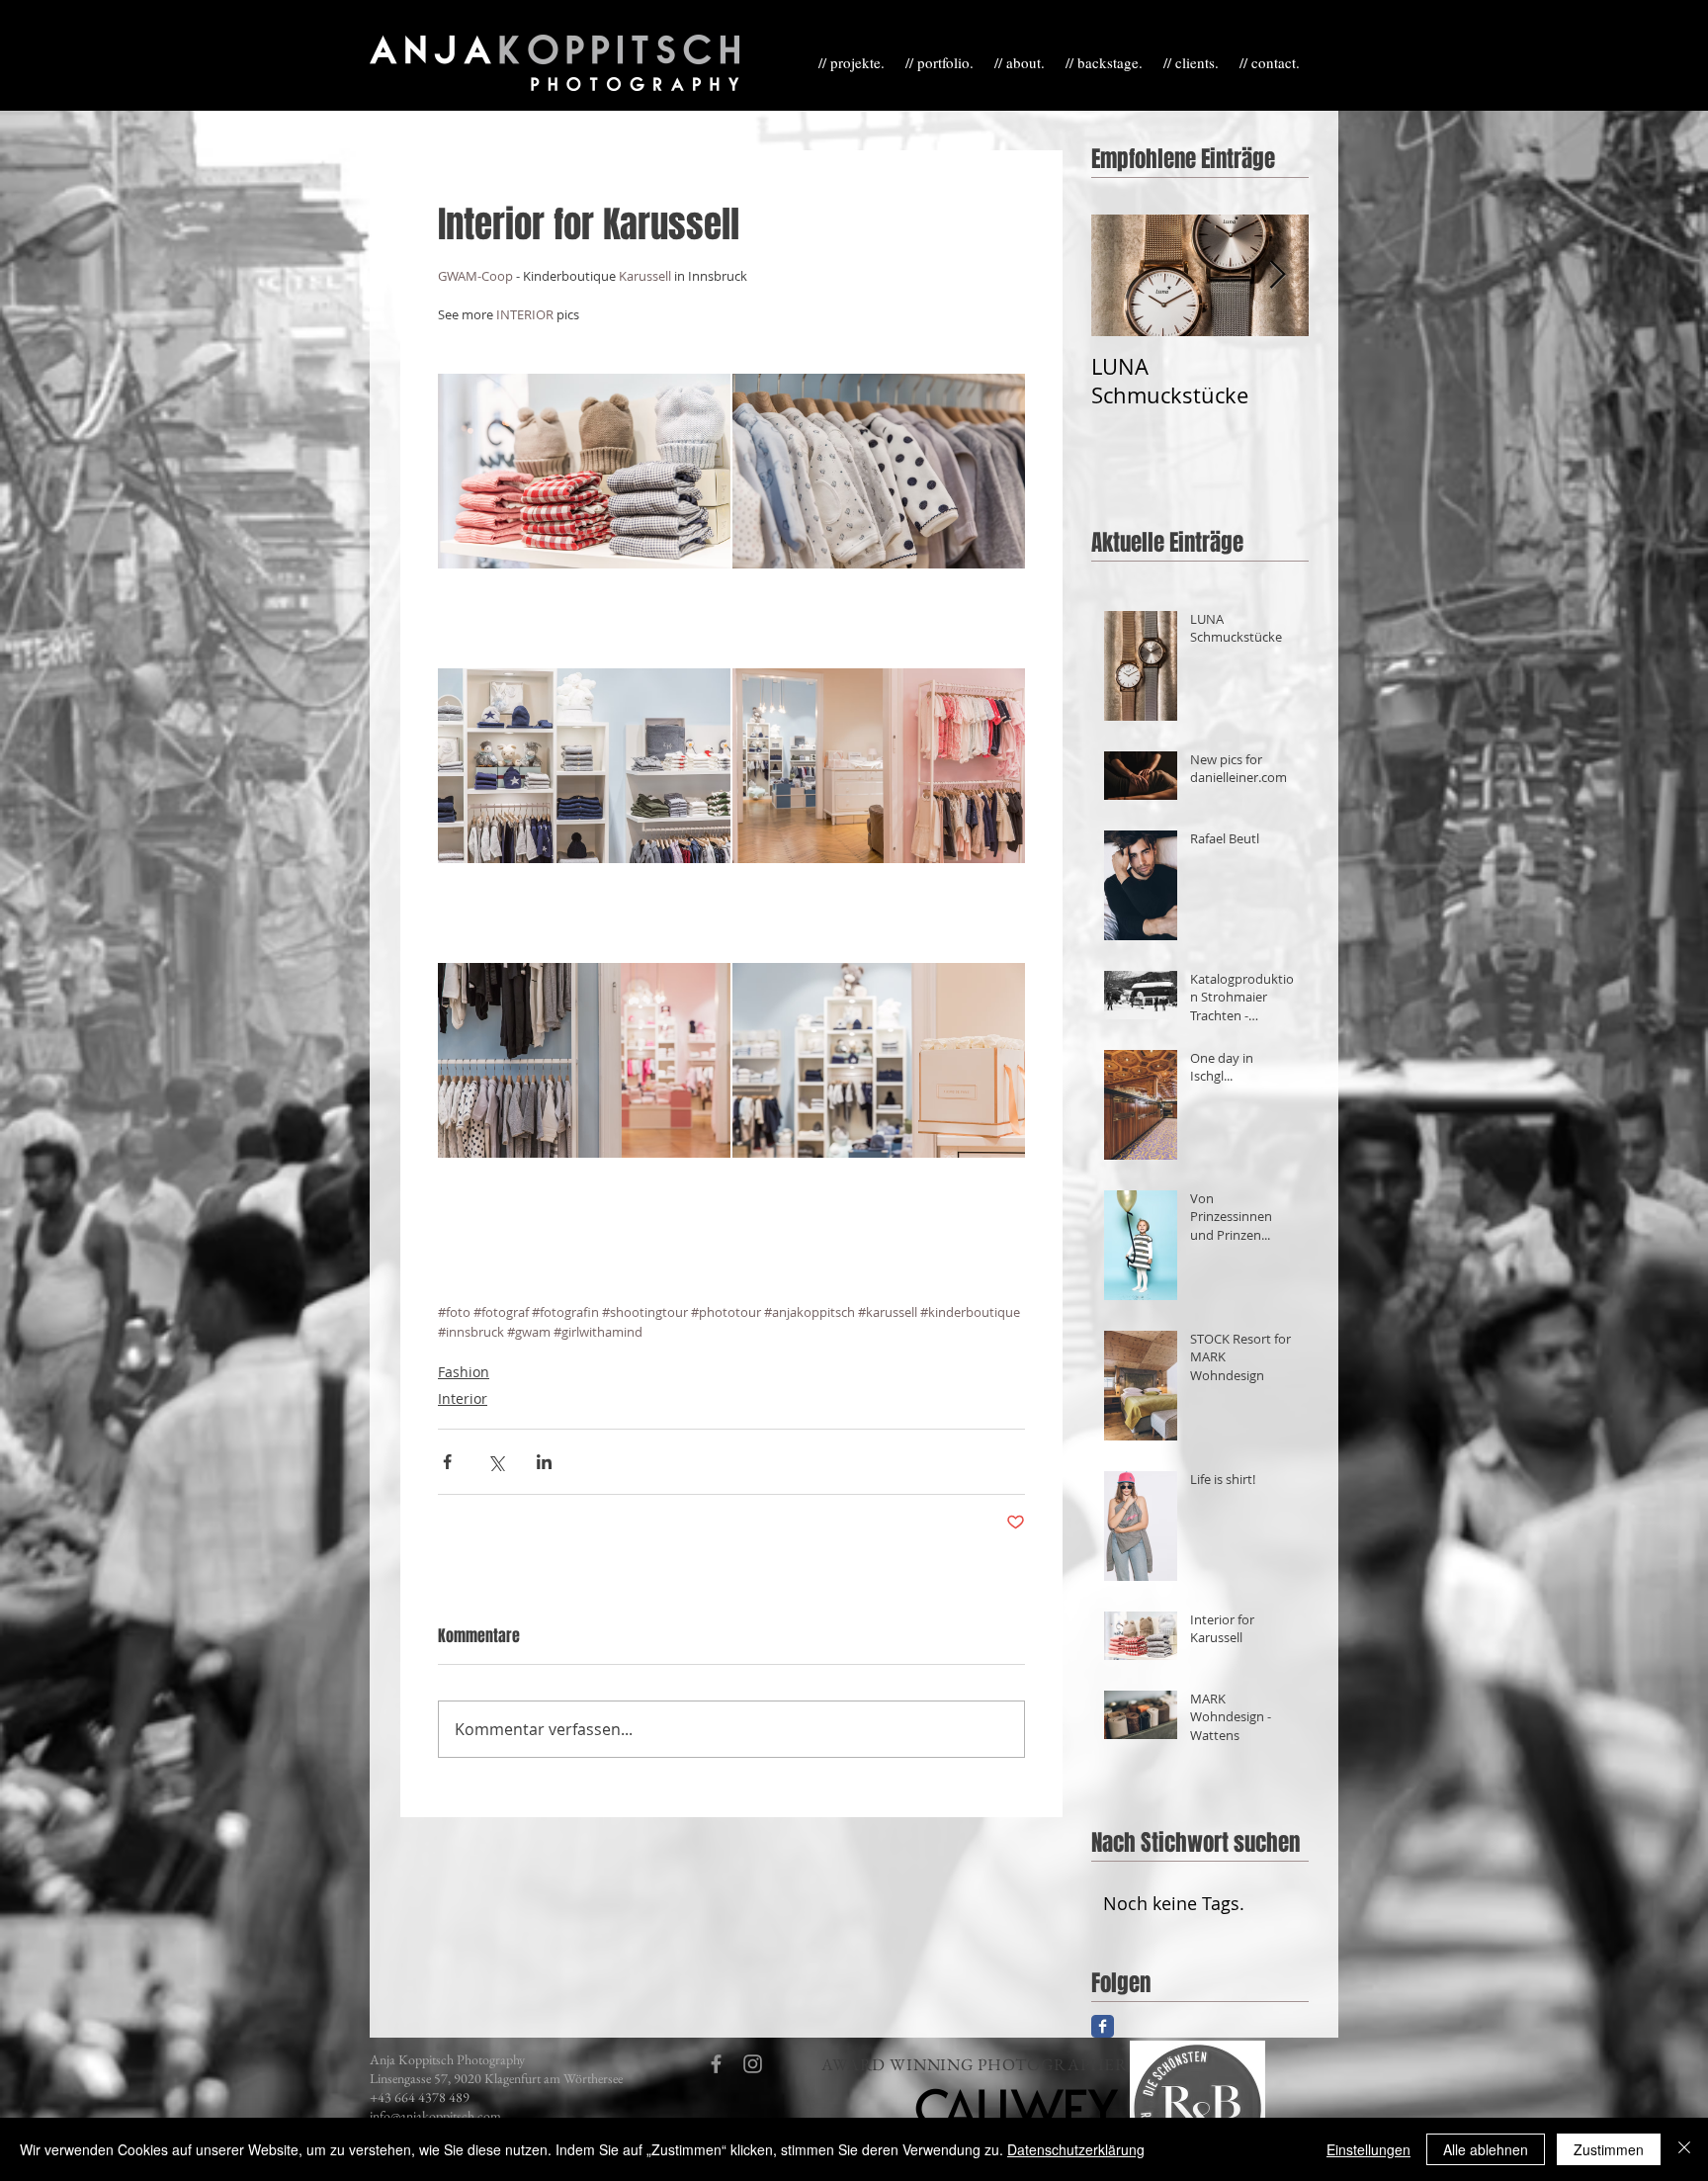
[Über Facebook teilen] (447, 1462)
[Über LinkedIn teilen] (544, 1462)
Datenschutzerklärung (1076, 2149)
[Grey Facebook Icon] (716, 2064)
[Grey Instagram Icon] (753, 2064)
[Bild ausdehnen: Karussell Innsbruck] (584, 472)
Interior (463, 1398)
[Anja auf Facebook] (1103, 2026)
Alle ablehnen (1486, 2149)
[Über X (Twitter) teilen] (496, 1462)
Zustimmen (1609, 2149)
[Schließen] (1684, 2149)
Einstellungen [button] (1368, 2149)
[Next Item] (1277, 275)
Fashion (464, 1372)
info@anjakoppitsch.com (435, 2116)
